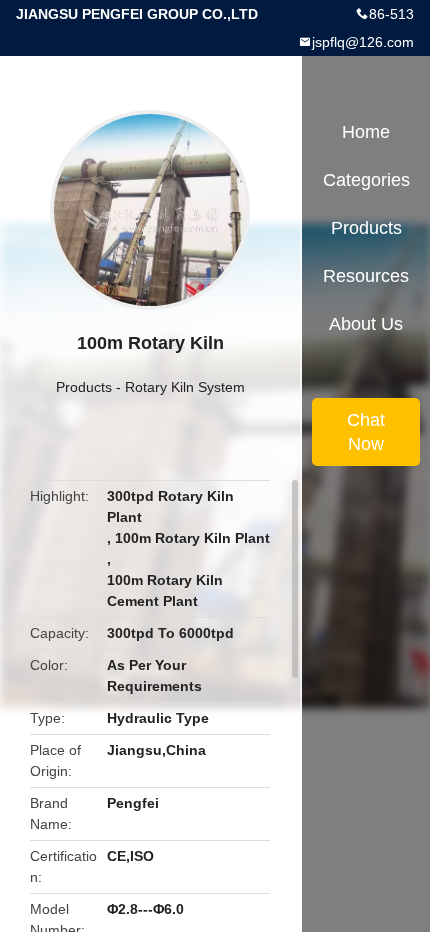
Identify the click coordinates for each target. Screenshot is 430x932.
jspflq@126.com (363, 42)
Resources (366, 276)
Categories (366, 180)
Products (84, 387)
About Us (366, 324)
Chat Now (366, 432)
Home (366, 132)
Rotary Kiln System (185, 387)
